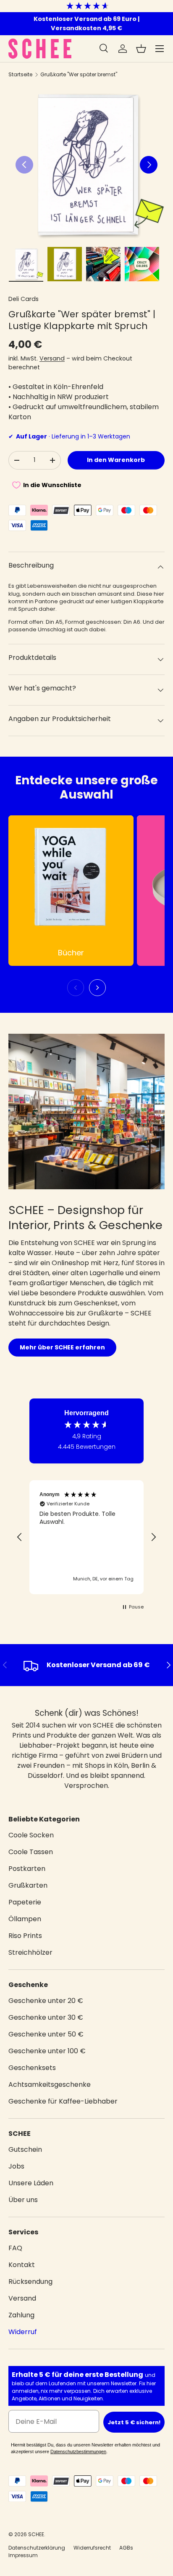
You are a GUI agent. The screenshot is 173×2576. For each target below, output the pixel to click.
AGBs (126, 2548)
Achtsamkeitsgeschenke (50, 2084)
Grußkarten (28, 1885)
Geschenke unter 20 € (46, 2001)
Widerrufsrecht (92, 2548)
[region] (86, 1537)
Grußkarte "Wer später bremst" (79, 74)
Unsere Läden (31, 2183)
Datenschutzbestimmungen (78, 2451)
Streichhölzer (30, 1952)
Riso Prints (25, 1936)
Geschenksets (32, 2068)
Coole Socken (31, 1835)
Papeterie (25, 1902)
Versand (52, 358)
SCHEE (36, 2534)
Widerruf (23, 2332)
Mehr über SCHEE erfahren (62, 1347)
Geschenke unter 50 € (46, 2034)
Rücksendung (30, 2282)
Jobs (16, 2166)
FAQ (15, 2248)
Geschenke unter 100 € (47, 2051)
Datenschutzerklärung (37, 2548)
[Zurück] (76, 988)
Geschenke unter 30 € (46, 2017)
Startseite (20, 74)
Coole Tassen (31, 1852)
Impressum (23, 2555)
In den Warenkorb (116, 460)
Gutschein (25, 2149)
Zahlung (21, 2315)
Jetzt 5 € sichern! (134, 2422)
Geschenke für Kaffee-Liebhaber (63, 2101)
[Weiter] (97, 988)
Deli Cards (24, 299)
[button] (141, 49)
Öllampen (25, 1919)
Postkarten (27, 1869)
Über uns (23, 2200)
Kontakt (22, 2265)
